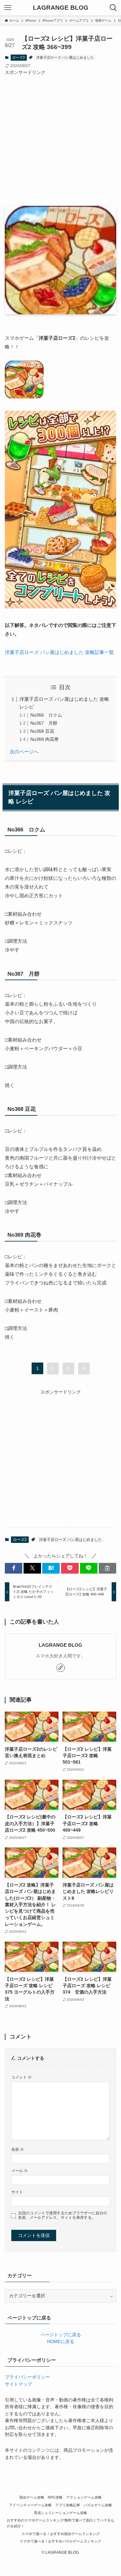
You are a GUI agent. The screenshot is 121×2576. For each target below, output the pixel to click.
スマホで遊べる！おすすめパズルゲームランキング (60, 2541)
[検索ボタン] (113, 8)
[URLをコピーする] (107, 1568)
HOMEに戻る (61, 2342)
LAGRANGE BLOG (61, 8)
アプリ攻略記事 (68, 2505)
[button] (14, 1568)
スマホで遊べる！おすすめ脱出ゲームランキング (61, 2534)
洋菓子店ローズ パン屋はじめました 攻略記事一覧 (59, 652)
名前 (18, 2149)
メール (20, 2171)
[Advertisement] (60, 137)
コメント (21, 2077)
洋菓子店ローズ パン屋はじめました (65, 57)
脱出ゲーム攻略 (32, 2497)
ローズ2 (19, 57)
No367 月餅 (44, 723)
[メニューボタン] (8, 8)
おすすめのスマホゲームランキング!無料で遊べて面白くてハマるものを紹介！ (60, 2523)
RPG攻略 (55, 2497)
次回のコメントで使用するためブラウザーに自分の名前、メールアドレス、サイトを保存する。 (63, 2215)
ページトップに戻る (61, 2335)
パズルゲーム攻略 (98, 2505)
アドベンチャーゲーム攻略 (30, 2505)
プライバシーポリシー (27, 2377)
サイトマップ (18, 2384)
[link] (61, 1668)
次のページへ (24, 752)
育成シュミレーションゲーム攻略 (60, 2513)
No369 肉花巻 (45, 739)
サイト (17, 2192)
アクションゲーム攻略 (84, 2497)
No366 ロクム (46, 715)
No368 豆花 (42, 731)
